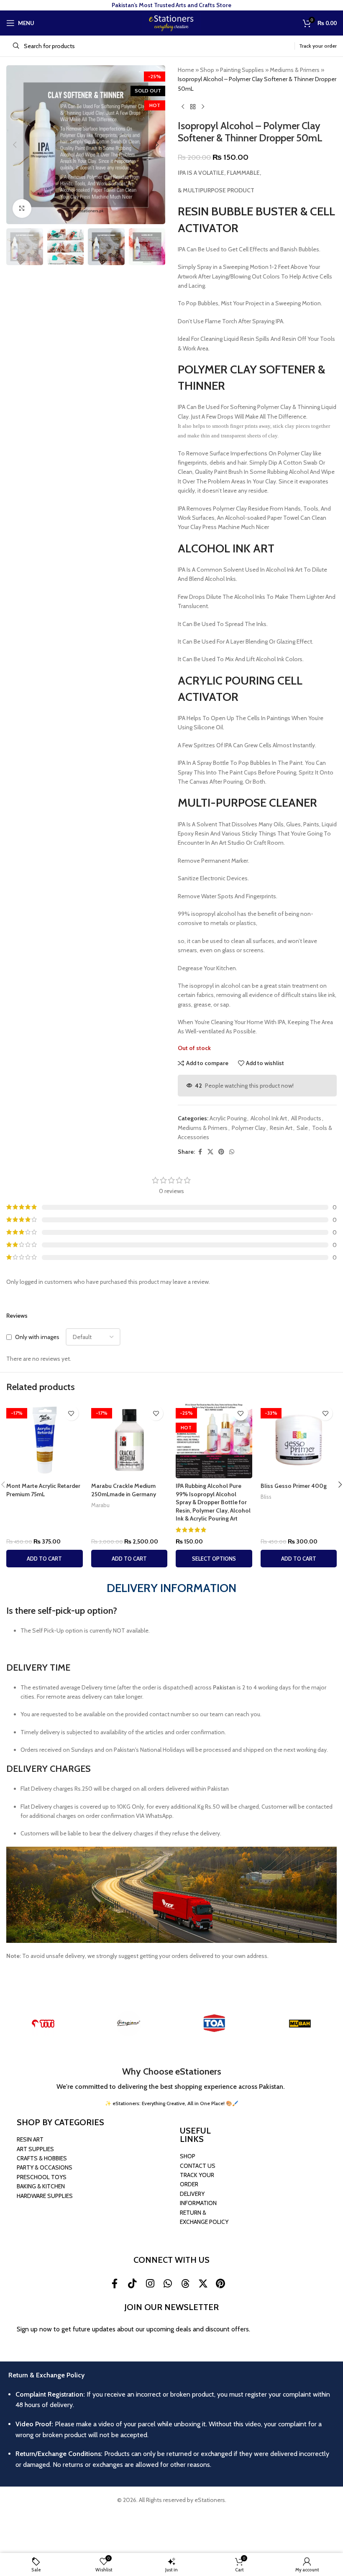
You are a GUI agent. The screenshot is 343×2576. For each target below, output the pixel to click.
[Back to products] (193, 107)
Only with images (37, 1337)
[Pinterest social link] (221, 1152)
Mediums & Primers (295, 70)
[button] (15, 145)
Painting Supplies (242, 70)
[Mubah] (300, 2024)
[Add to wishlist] (71, 1413)
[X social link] (210, 1152)
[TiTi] (43, 2024)
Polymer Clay (249, 1128)
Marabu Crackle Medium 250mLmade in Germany (124, 1490)
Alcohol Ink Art (269, 1118)
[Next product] (203, 107)
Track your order (318, 46)
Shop (207, 70)
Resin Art (281, 1128)
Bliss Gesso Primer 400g (294, 1486)
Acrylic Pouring (228, 1118)
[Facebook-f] (115, 2283)
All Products (306, 1118)
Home (186, 70)
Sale (302, 1128)
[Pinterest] (220, 2283)
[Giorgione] (129, 2024)
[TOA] (214, 2024)
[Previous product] (183, 107)
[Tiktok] (132, 2283)
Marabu (100, 1505)
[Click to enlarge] (22, 208)
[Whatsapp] (168, 2283)
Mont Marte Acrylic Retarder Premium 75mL (43, 1490)
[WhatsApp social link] (232, 1152)
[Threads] (185, 2283)
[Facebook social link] (200, 1152)
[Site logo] (171, 22)
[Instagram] (150, 2283)
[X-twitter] (203, 2283)
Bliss (266, 1497)
